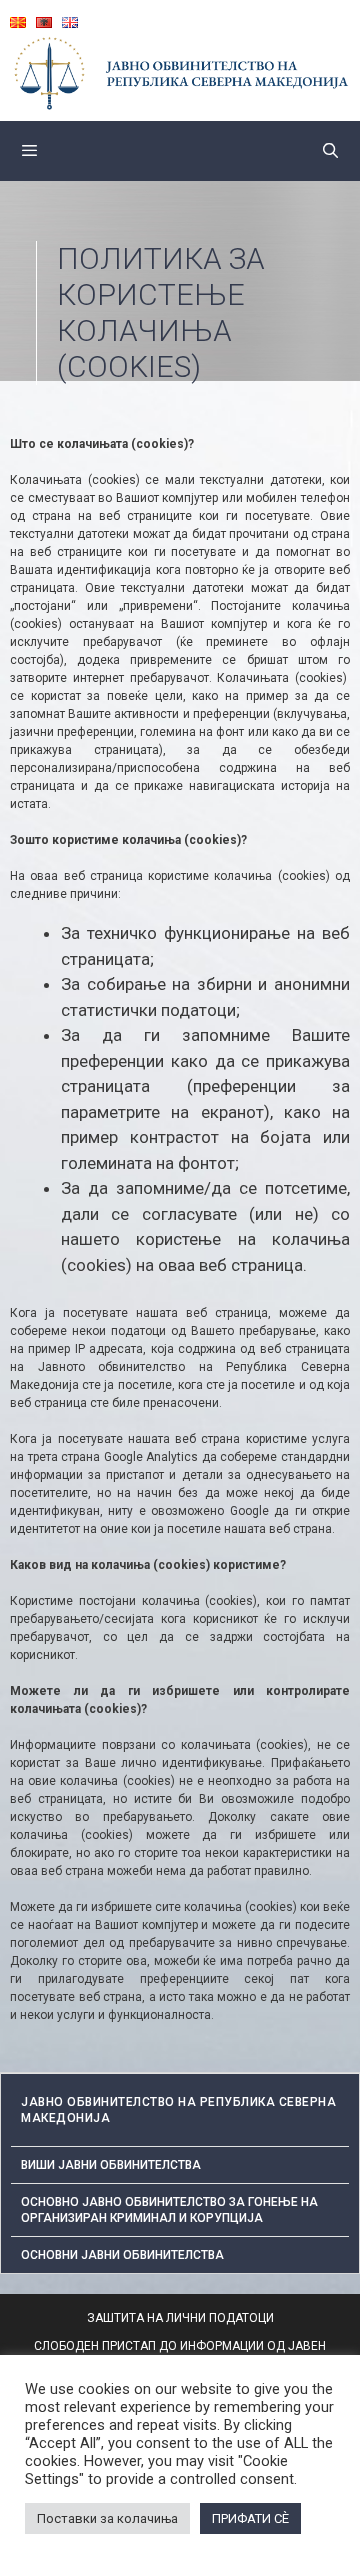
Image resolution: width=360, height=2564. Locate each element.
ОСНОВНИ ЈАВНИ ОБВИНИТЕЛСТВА (122, 2255)
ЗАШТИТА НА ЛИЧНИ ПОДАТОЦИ (180, 2318)
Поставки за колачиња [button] (107, 2518)
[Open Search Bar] (330, 151)
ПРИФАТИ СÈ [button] (250, 2518)
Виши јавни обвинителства (111, 2165)
